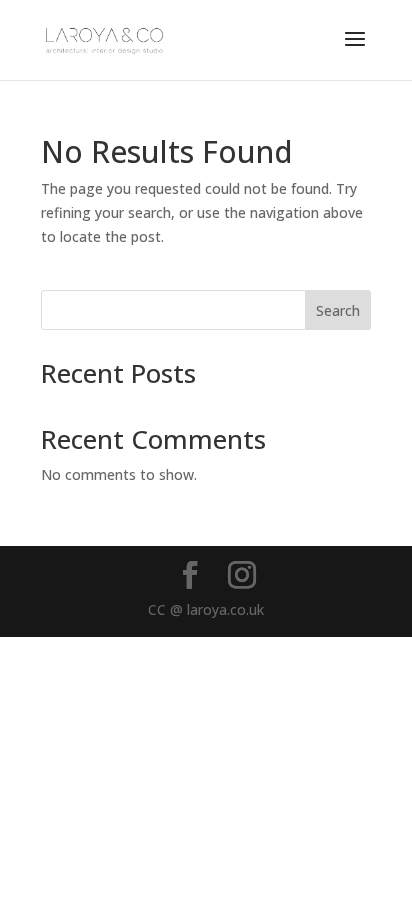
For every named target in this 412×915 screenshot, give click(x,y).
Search (338, 310)
